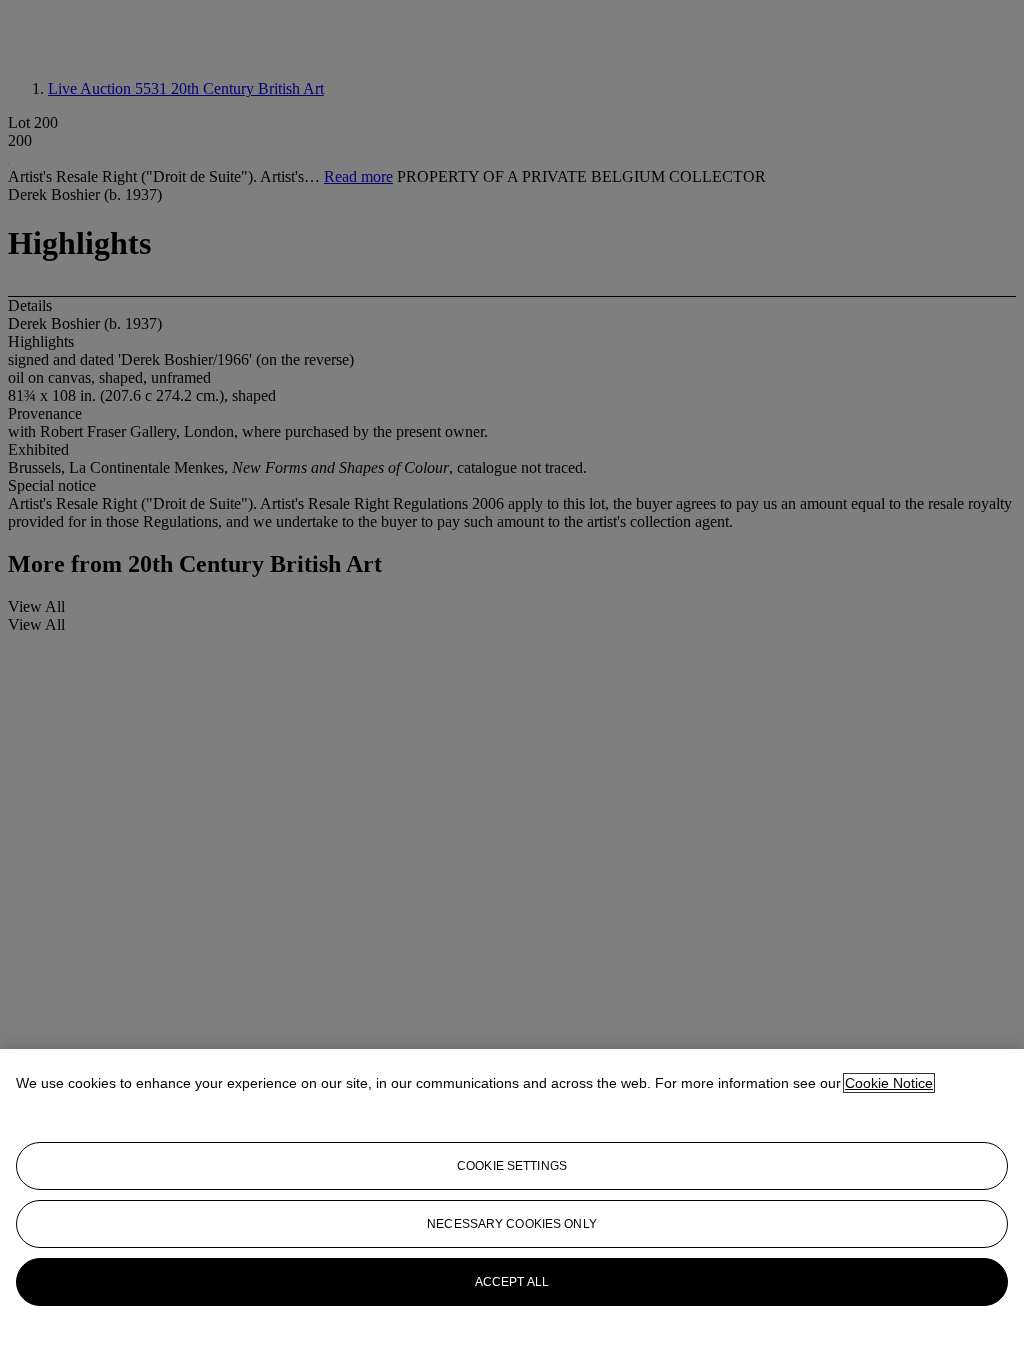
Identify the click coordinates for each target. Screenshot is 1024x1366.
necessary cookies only (512, 1224)
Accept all (512, 1282)
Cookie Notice (889, 1083)
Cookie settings (512, 1166)
